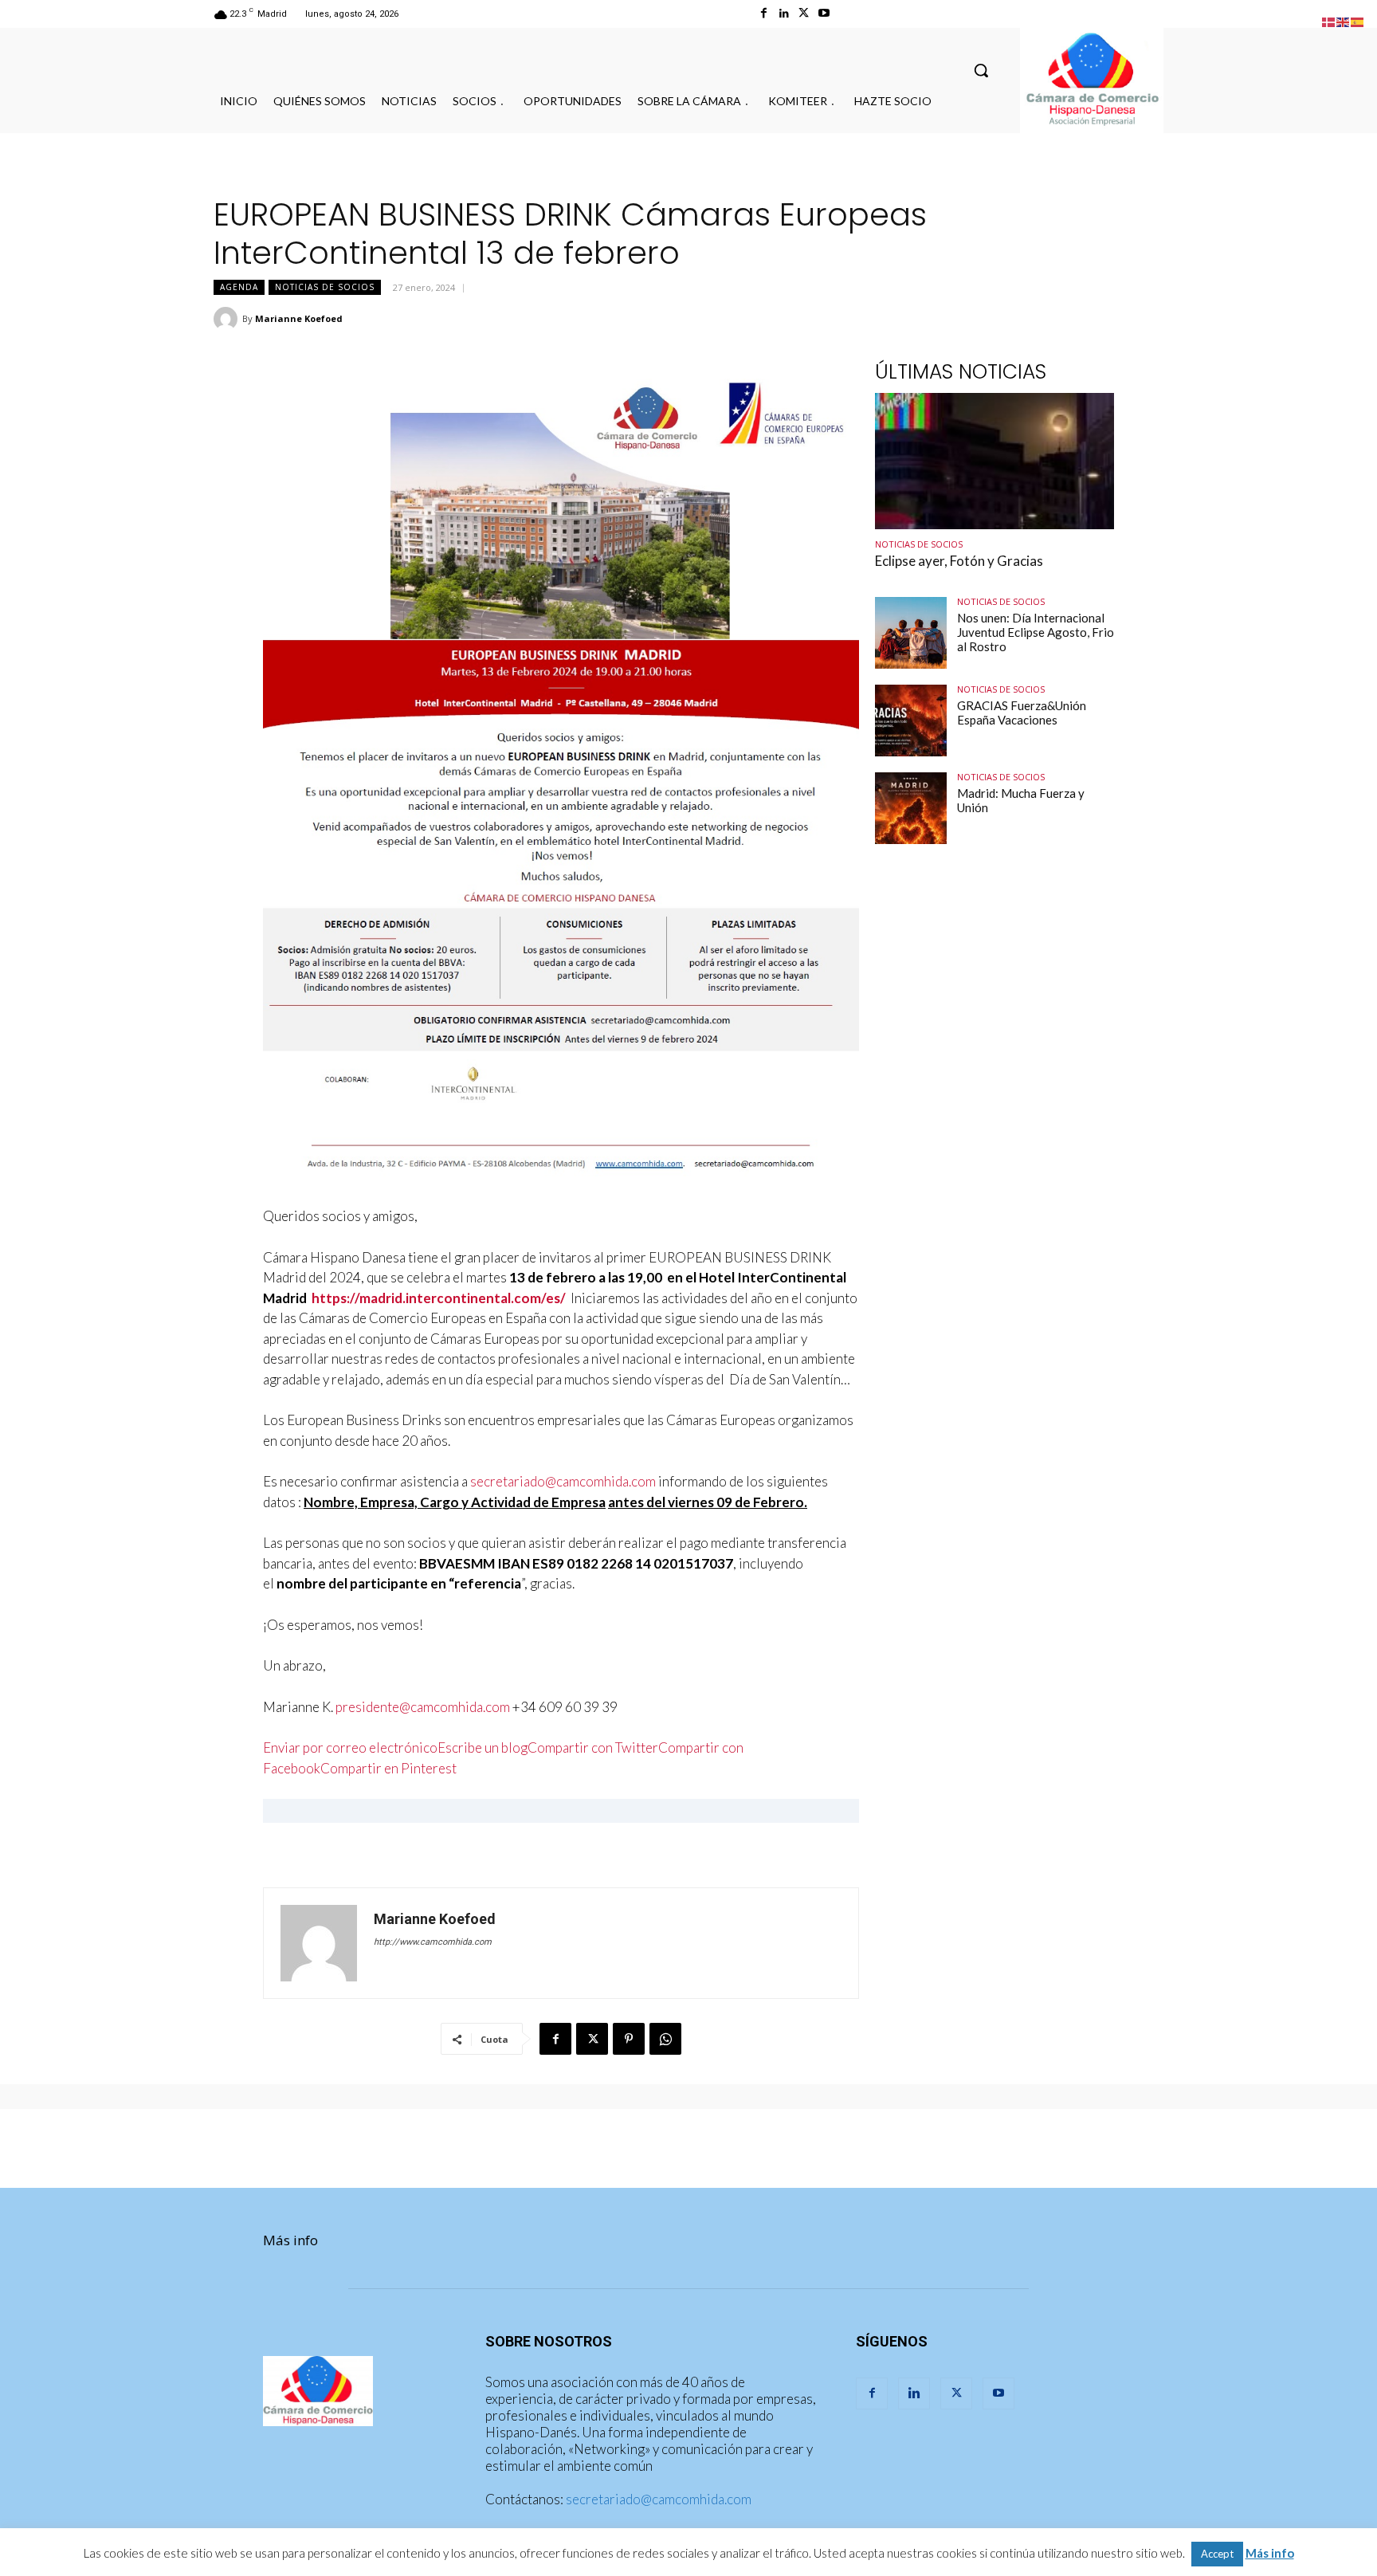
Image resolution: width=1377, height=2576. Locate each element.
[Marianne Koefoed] (228, 319)
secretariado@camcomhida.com (563, 1481)
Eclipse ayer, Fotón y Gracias (959, 561)
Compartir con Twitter (593, 1747)
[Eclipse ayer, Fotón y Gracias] (994, 461)
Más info (290, 2240)
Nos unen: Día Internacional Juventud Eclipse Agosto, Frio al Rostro (1036, 632)
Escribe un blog (483, 1747)
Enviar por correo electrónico (350, 1747)
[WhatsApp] (665, 2039)
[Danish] (1329, 20)
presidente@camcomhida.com (423, 1707)
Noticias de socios (325, 287)
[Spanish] (1358, 20)
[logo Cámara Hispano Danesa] (1092, 80)
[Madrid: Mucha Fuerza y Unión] (911, 808)
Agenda (239, 287)
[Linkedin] (784, 13)
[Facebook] (764, 13)
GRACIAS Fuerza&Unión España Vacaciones (1022, 713)
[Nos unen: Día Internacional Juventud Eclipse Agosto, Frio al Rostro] (911, 633)
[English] (1344, 20)
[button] (981, 70)
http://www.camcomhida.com (433, 1942)
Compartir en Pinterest (388, 1768)
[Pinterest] (629, 2039)
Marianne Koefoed (299, 318)
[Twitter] (804, 13)
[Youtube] (824, 13)
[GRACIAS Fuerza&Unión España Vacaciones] (911, 721)
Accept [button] (1217, 2554)
